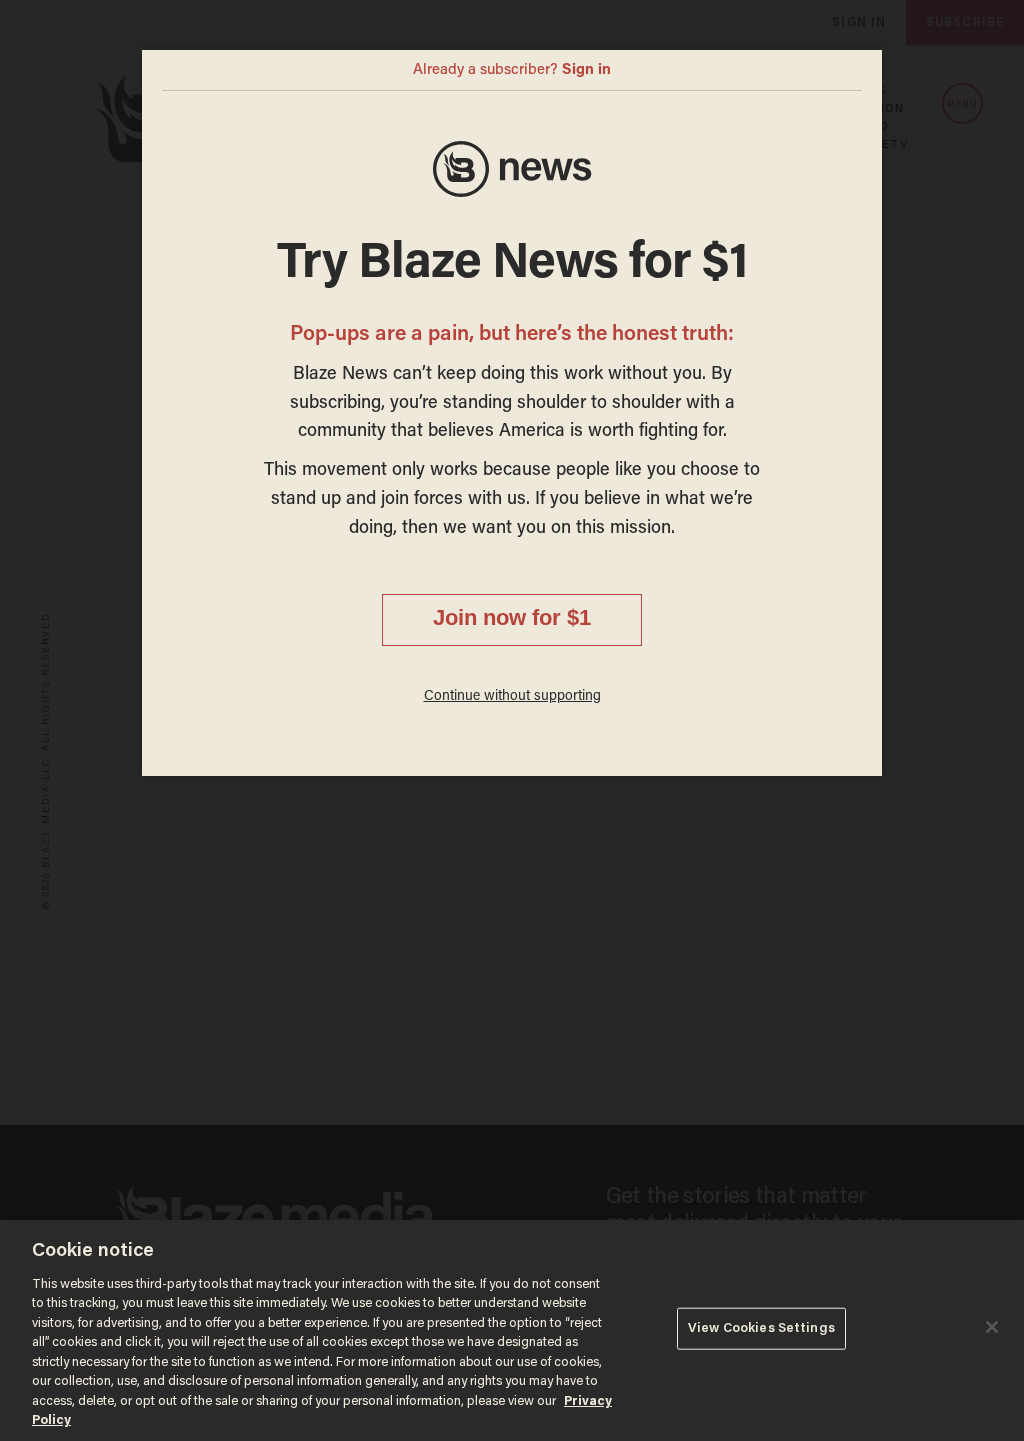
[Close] (992, 1327)
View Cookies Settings (761, 1328)
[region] (512, 1330)
